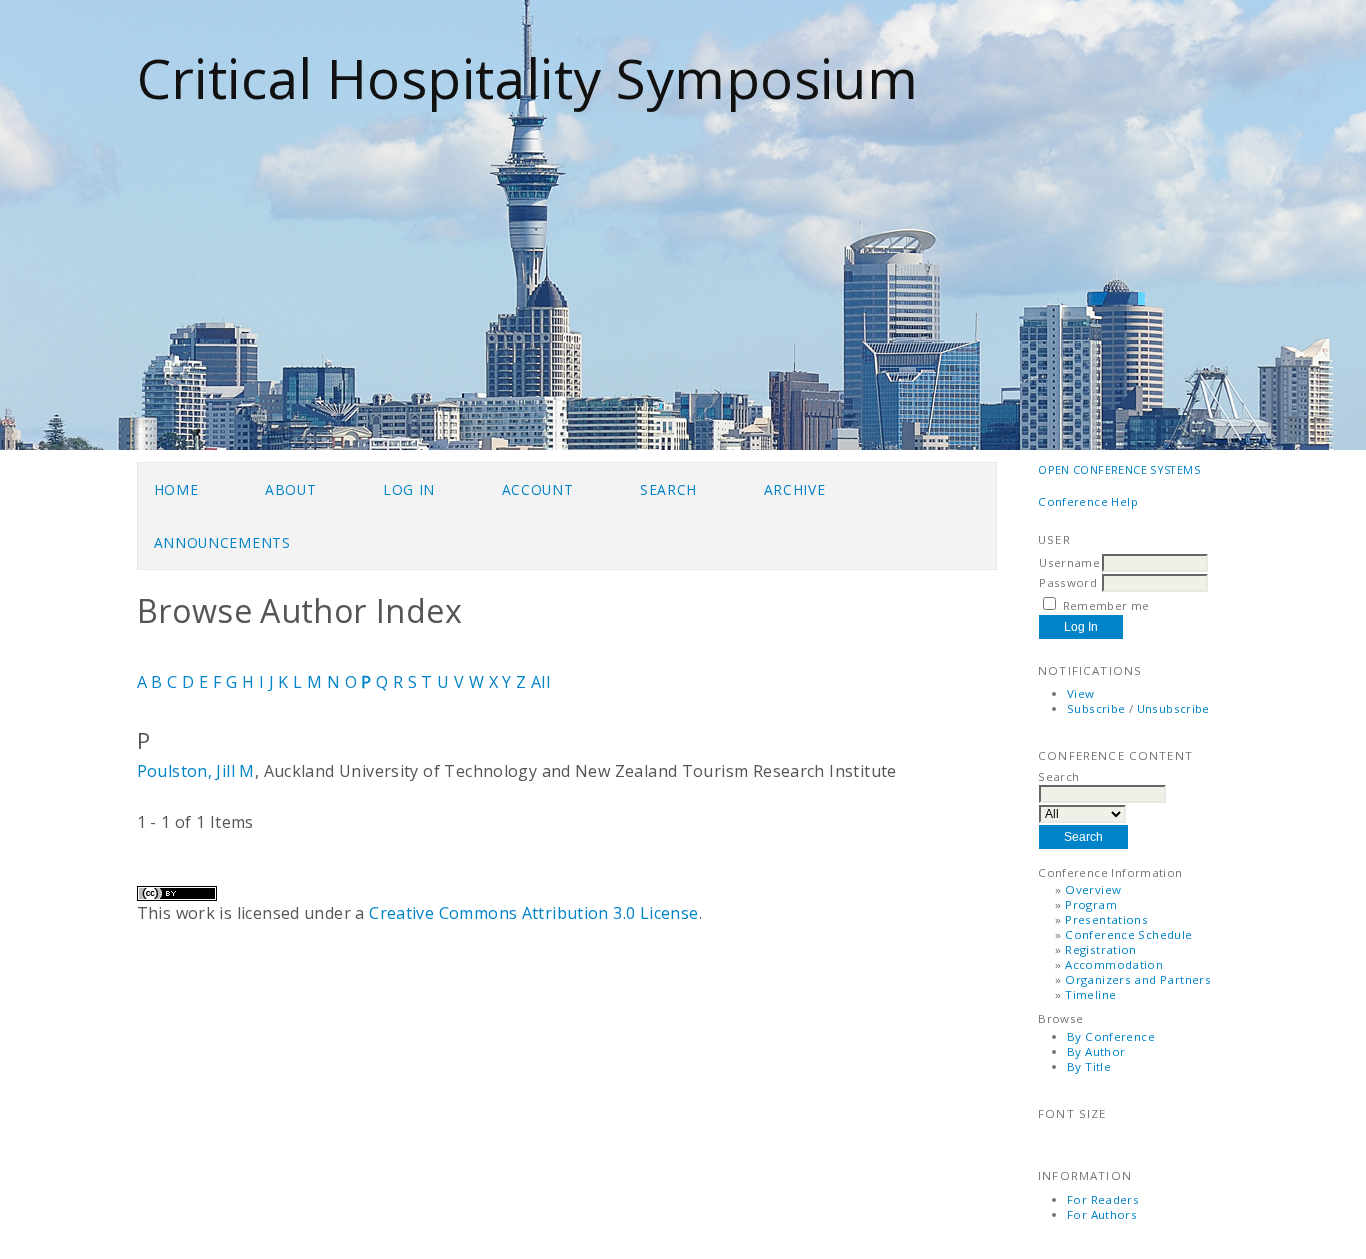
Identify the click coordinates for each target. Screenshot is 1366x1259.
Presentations (1106, 919)
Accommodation (1114, 964)
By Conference (1111, 1036)
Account (538, 489)
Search (668, 489)
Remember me (1106, 605)
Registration (1101, 949)
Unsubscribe (1173, 708)
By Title (1089, 1066)
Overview (1093, 889)
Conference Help (1088, 501)
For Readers (1103, 1199)
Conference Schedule (1128, 934)
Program (1091, 904)
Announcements (222, 542)
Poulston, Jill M (196, 771)
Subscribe (1096, 708)
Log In (409, 489)
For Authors (1102, 1214)
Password (1068, 582)
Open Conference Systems (1119, 469)
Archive (795, 489)
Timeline (1090, 994)
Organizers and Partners (1138, 979)
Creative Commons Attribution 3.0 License (533, 913)
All (540, 682)
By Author (1096, 1051)
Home (176, 489)
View (1081, 693)
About (290, 489)
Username (1069, 562)
